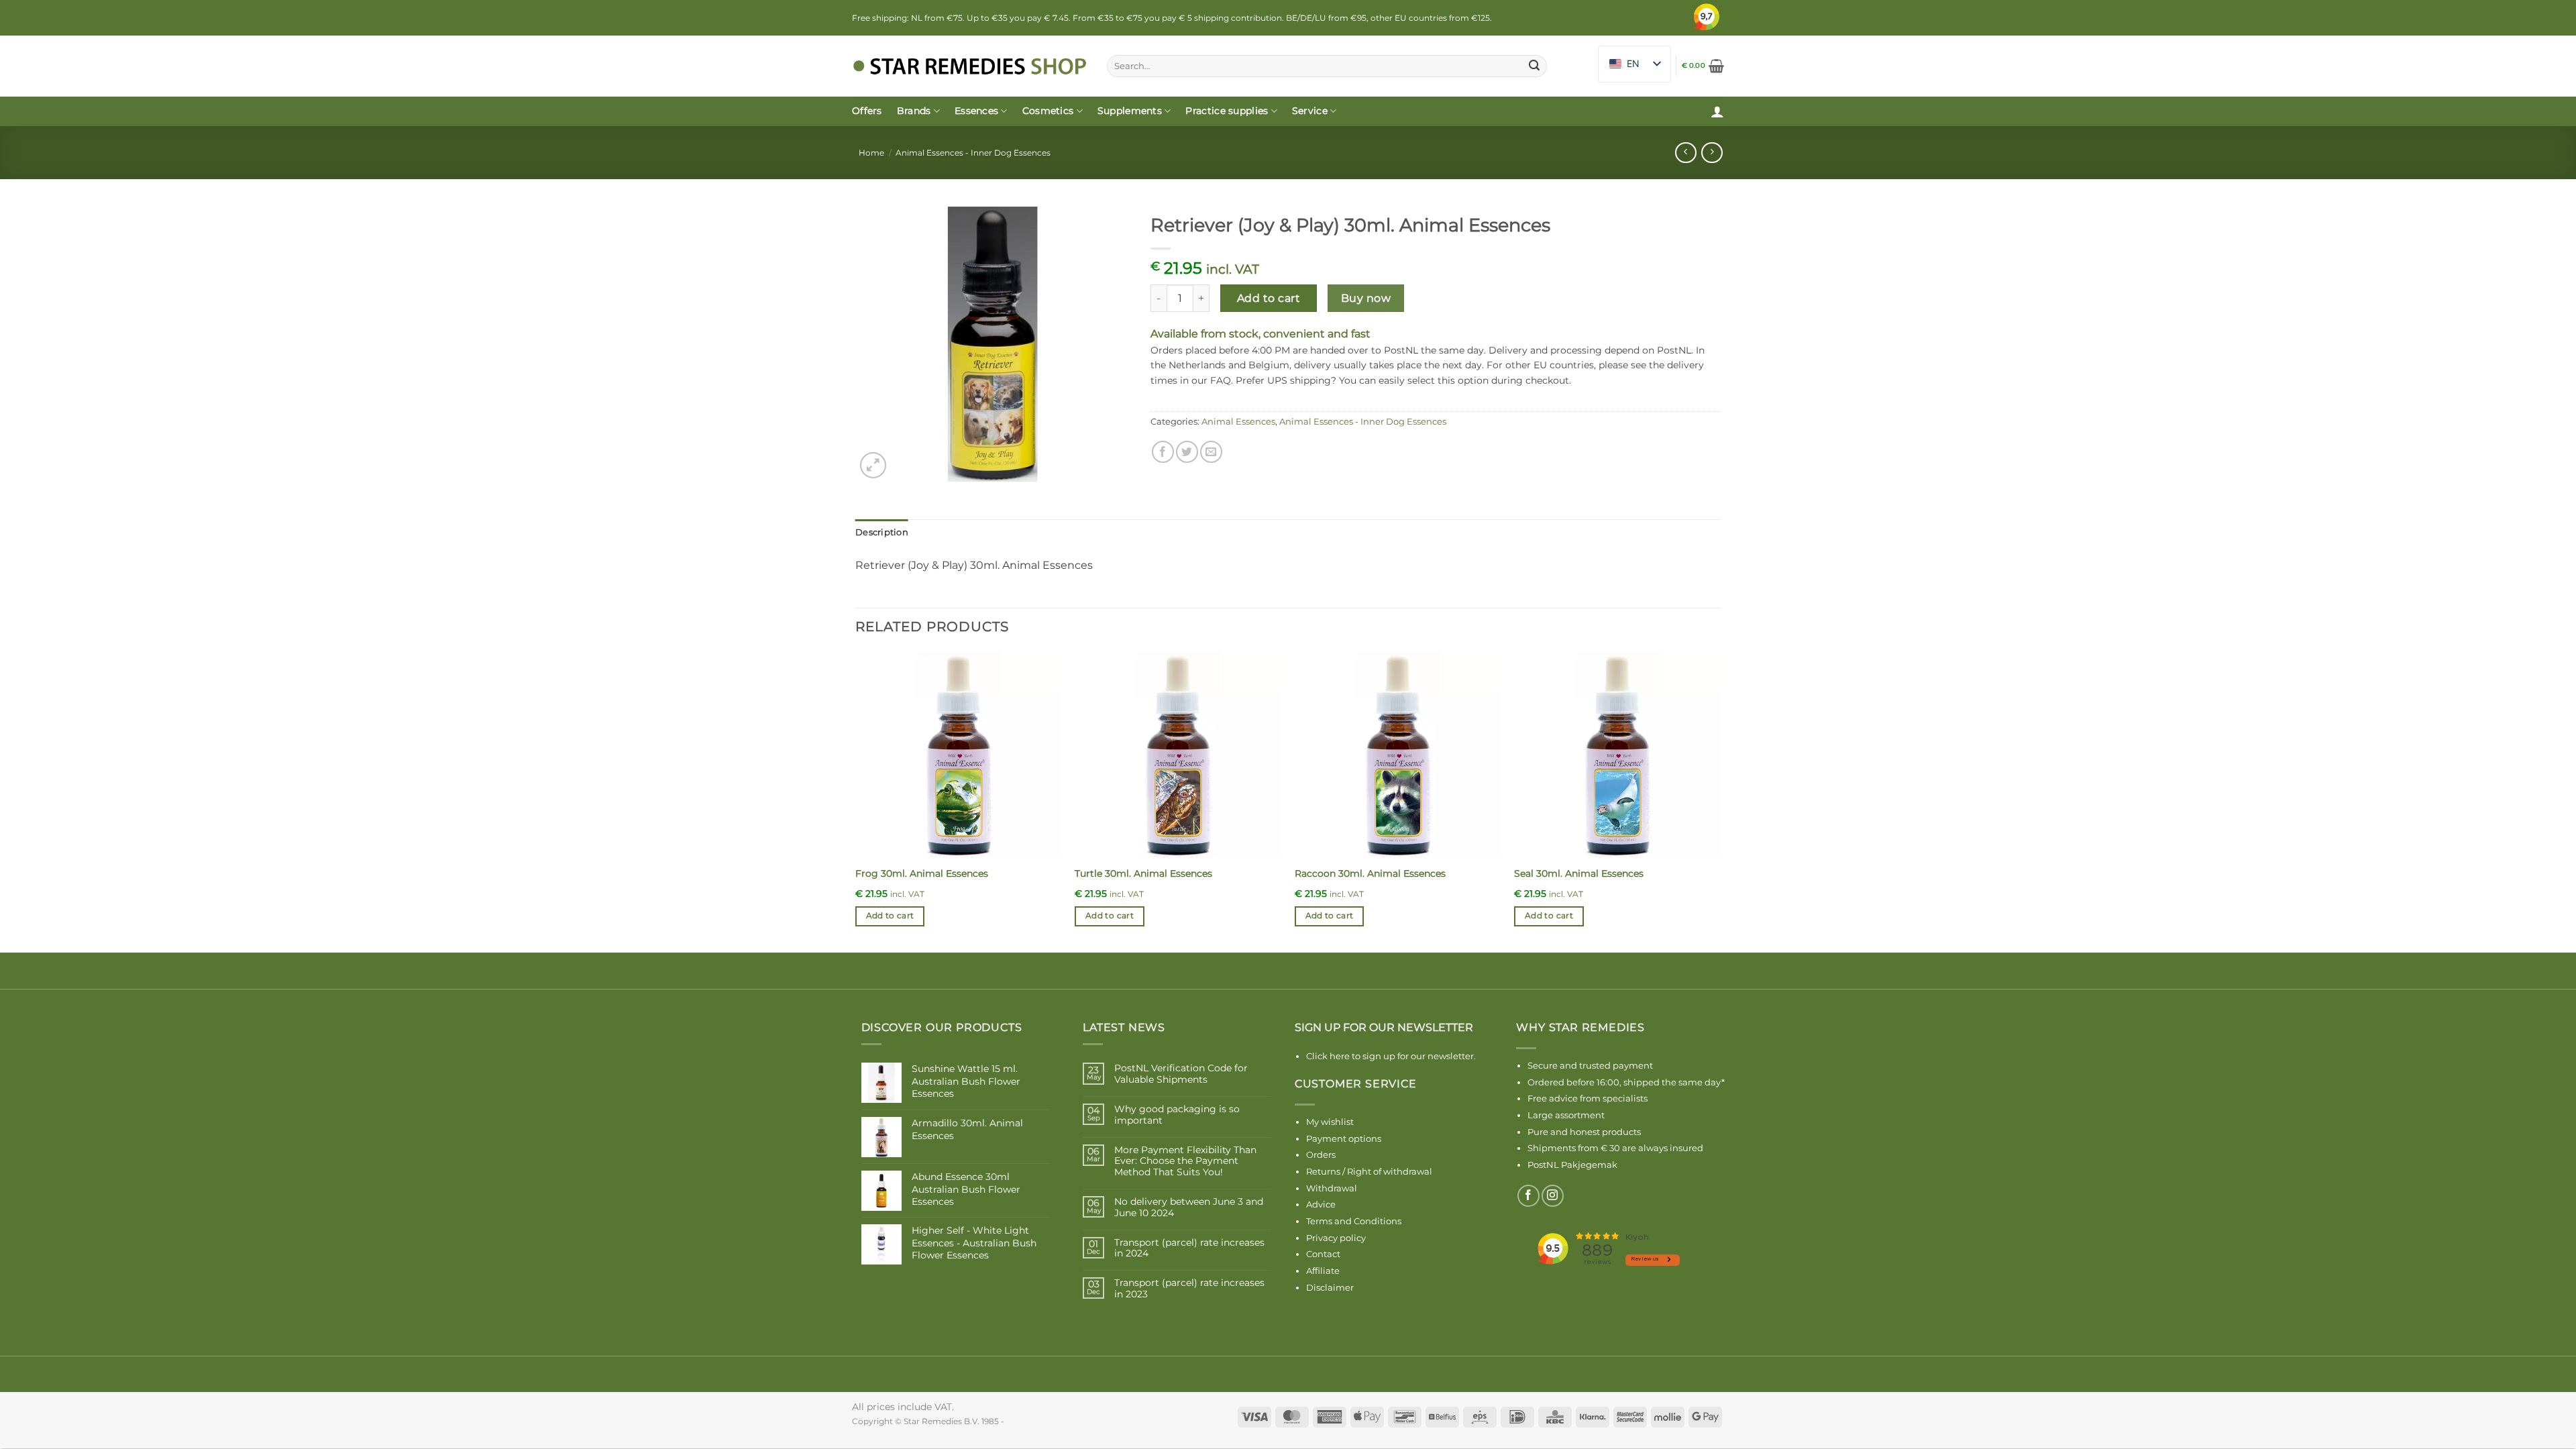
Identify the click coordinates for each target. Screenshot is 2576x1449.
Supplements (1130, 111)
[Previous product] (1712, 153)
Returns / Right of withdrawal (1369, 1171)
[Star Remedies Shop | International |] (969, 66)
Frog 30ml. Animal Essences (922, 873)
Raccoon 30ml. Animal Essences (1370, 873)
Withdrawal (1332, 1188)
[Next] (1720, 801)
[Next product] (1685, 153)
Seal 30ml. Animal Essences (1579, 873)
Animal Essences (1238, 422)
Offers (867, 111)
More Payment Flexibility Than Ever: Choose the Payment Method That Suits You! (1185, 1161)
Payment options (1344, 1138)
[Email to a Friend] (1211, 452)
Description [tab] (882, 532)
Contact (1323, 1254)
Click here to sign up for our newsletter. (1391, 1056)
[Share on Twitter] (1187, 452)
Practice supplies (1227, 111)
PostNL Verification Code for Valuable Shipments (1181, 1074)
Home (871, 153)
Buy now (1366, 298)
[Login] (1717, 111)
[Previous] (856, 801)
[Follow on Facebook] (1528, 1196)
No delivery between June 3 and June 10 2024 (1189, 1207)
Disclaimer (1330, 1287)
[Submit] (1534, 66)
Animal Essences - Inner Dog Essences (973, 153)
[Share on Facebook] (1163, 452)
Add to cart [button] (890, 916)
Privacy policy (1336, 1238)
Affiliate (1323, 1271)
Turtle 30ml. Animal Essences (1143, 873)
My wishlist (1330, 1122)
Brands (914, 111)
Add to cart (1269, 298)
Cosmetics (1048, 111)
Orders (1321, 1155)
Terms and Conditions (1354, 1221)
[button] (1703, 66)
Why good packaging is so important (1177, 1115)
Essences (976, 111)
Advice (1321, 1204)
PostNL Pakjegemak (1572, 1165)
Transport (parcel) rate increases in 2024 (1189, 1248)
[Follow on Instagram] (1553, 1196)
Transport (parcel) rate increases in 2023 (1189, 1289)
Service (1310, 111)
